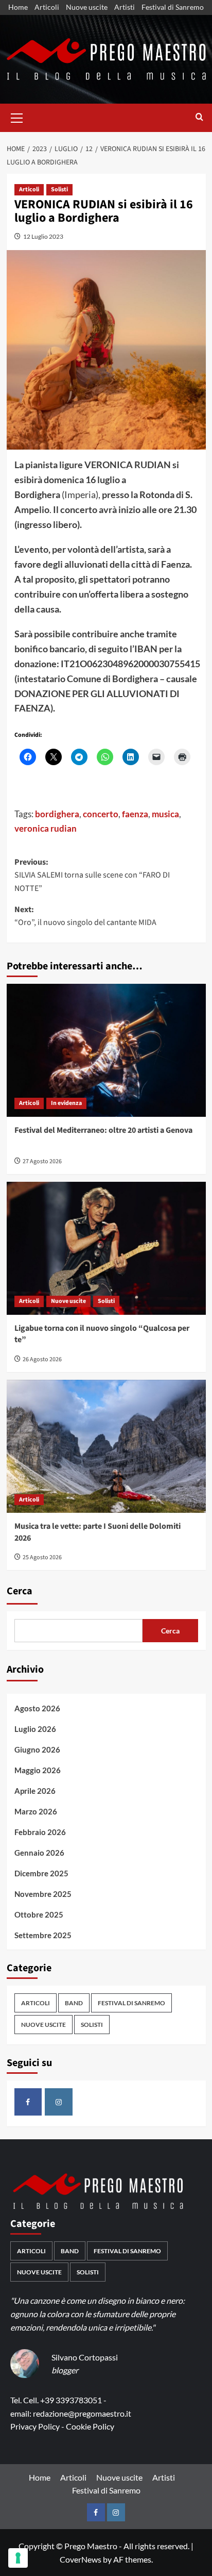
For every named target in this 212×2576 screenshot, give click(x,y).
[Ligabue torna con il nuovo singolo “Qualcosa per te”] (106, 1248)
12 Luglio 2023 (43, 236)
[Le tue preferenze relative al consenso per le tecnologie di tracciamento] (18, 2558)
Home (18, 7)
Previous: (92, 875)
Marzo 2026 (36, 1811)
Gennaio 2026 (39, 1853)
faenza (135, 814)
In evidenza (66, 1103)
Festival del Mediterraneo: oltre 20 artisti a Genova (103, 1130)
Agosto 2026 (37, 1708)
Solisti (59, 189)
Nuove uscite (87, 7)
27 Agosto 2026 (42, 1161)
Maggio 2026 (38, 1770)
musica (165, 814)
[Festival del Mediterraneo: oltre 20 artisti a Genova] (106, 1050)
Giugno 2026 (37, 1749)
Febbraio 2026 (40, 1832)
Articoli (47, 7)
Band (74, 2003)
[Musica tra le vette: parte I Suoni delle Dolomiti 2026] (106, 1446)
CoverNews (81, 2559)
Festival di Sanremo (173, 7)
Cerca (20, 1591)
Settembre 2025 (43, 1935)
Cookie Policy (90, 2426)
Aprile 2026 (35, 1791)
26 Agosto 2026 (42, 1359)
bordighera (57, 814)
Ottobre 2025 (39, 1914)
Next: (85, 916)
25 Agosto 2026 (42, 1557)
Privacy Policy (35, 2426)
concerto (101, 814)
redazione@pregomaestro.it (82, 2413)
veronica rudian (46, 828)
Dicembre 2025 (41, 1873)
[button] (17, 117)
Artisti (125, 7)
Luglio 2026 (35, 1729)
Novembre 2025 (43, 1894)
